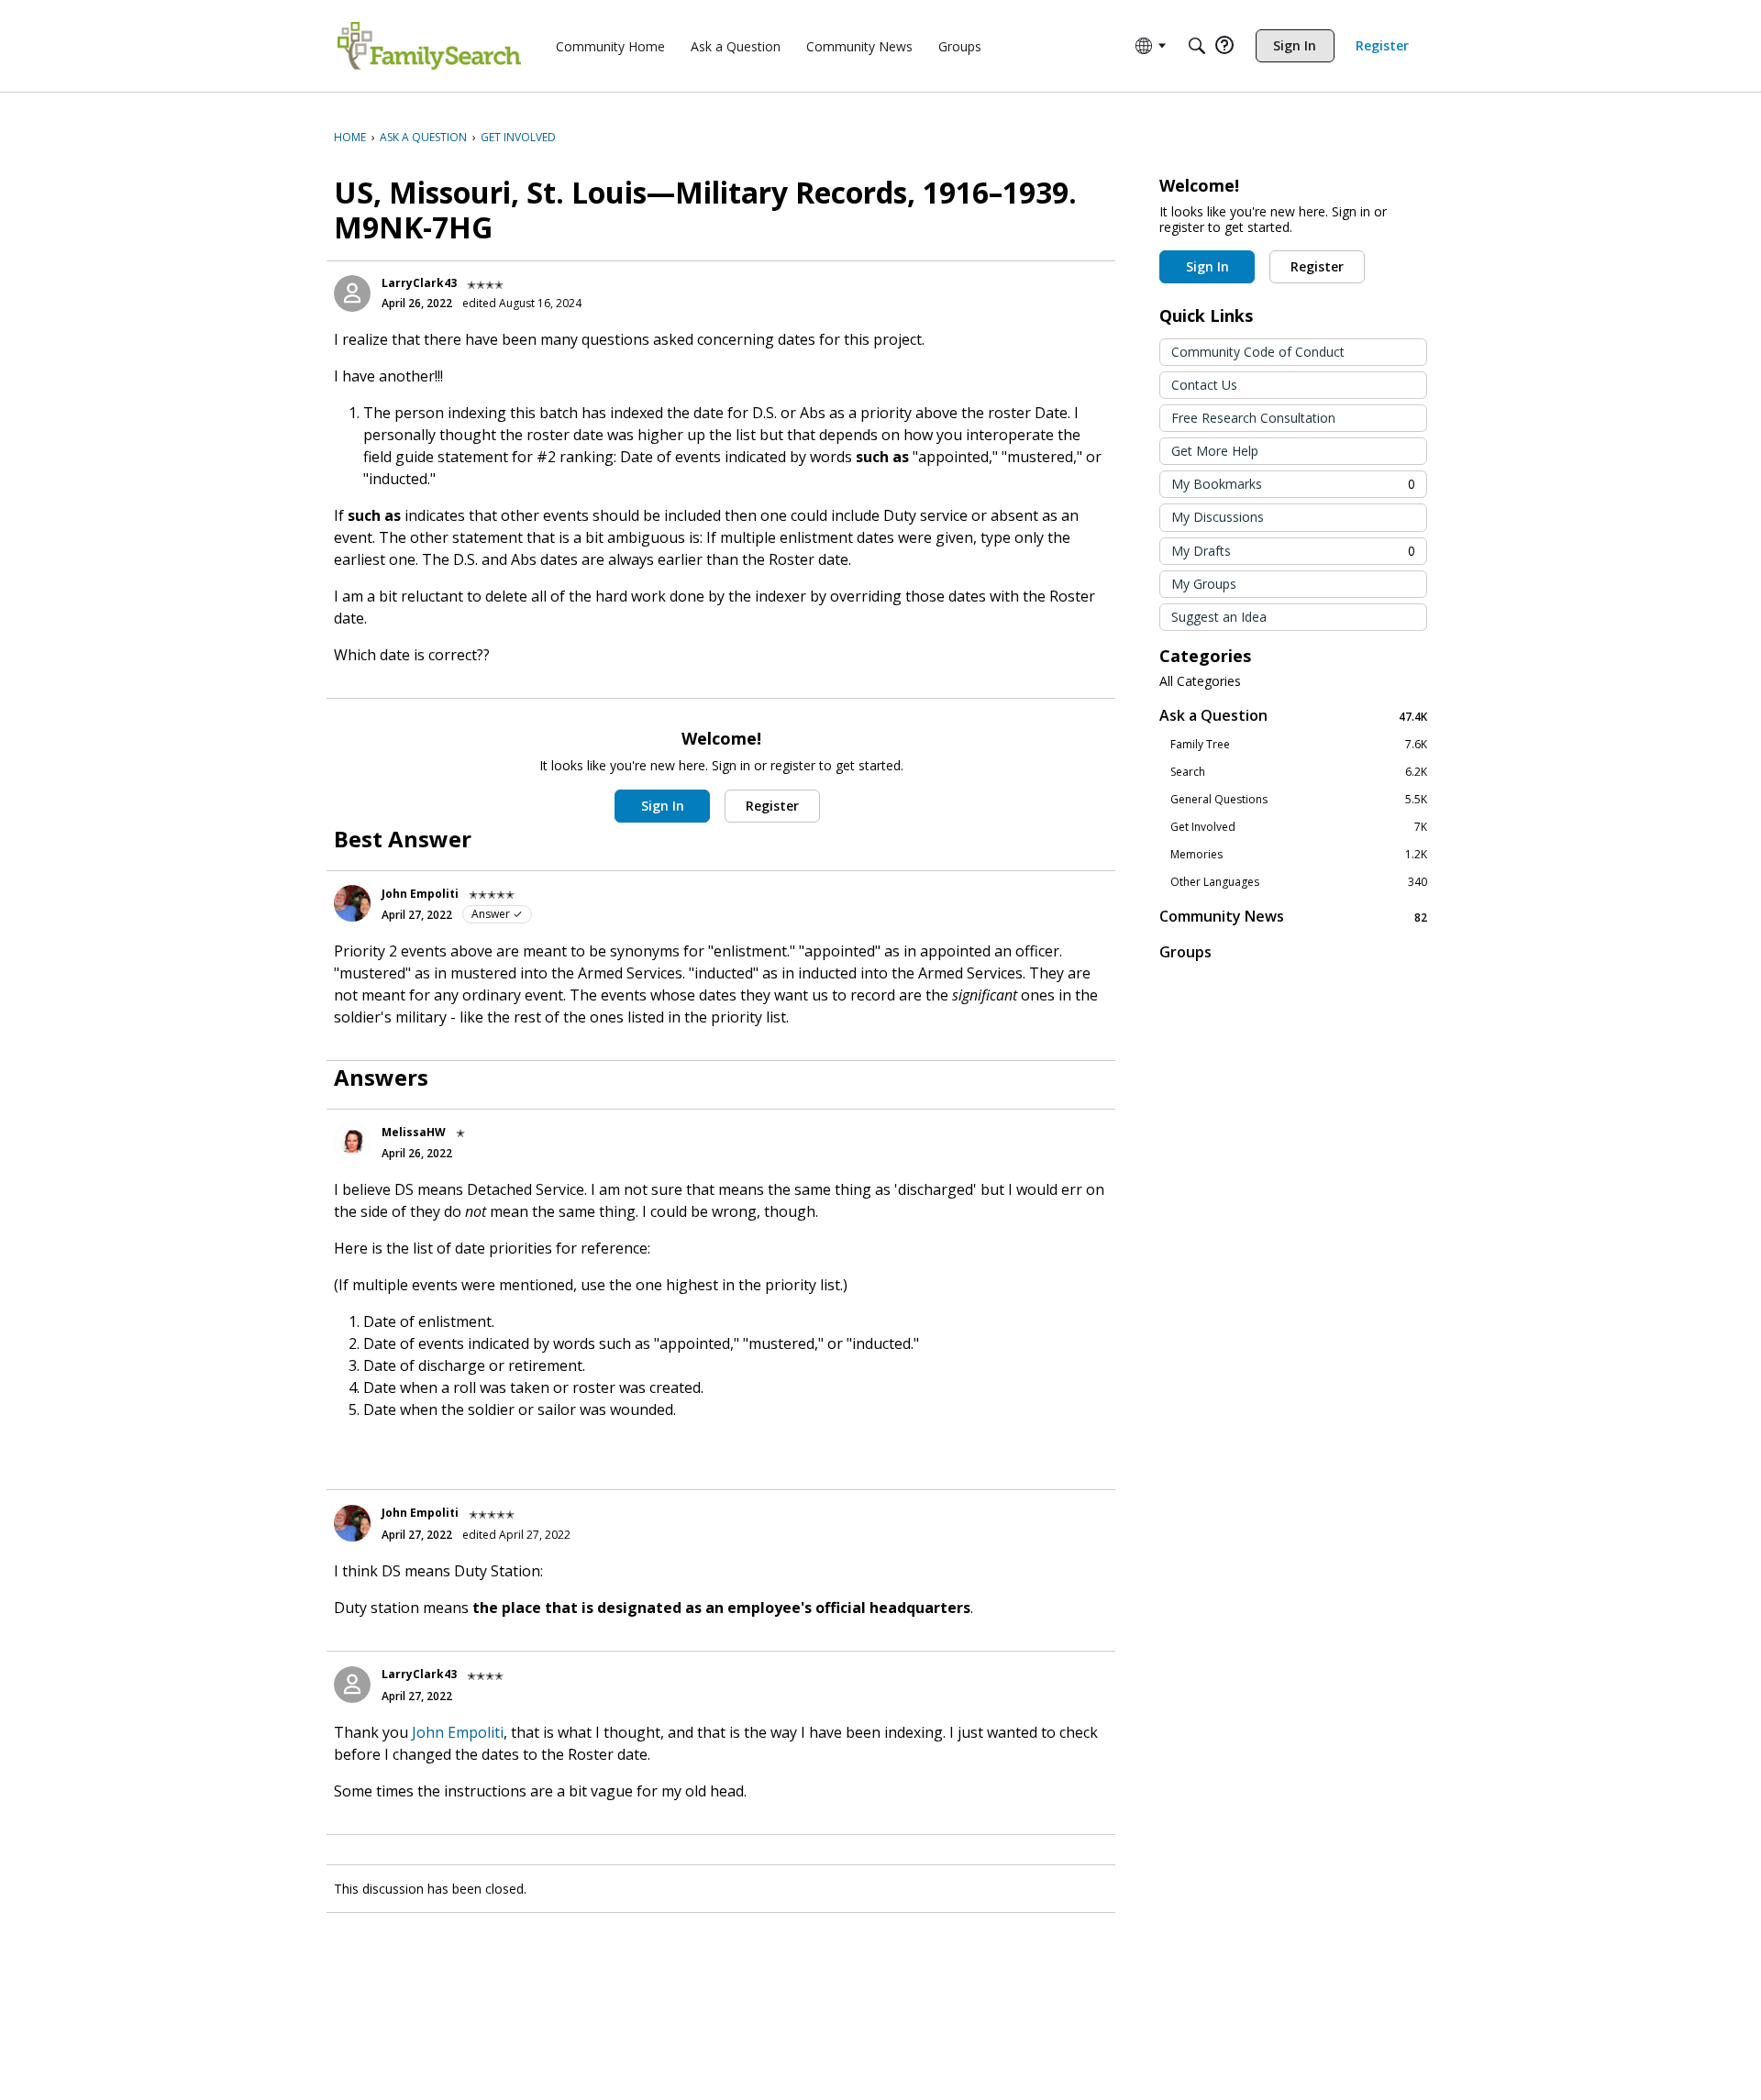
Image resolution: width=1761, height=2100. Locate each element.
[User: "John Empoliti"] (352, 903)
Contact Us (1204, 385)
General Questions (1299, 800)
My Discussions (1218, 517)
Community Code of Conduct (1258, 352)
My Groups (1204, 584)
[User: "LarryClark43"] (352, 293)
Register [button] (772, 806)
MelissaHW (414, 1132)
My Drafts (1293, 551)
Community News (1293, 917)
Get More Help (1215, 451)
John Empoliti (420, 894)
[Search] (1197, 46)
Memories (1299, 855)
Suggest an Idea (1219, 617)
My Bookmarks (1293, 484)
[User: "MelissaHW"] (352, 1142)
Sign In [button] (663, 806)
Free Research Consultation (1253, 418)
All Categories (1200, 681)
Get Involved (1299, 827)
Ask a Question (1293, 716)
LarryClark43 (419, 283)
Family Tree (1299, 745)
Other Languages (1299, 882)
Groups (1185, 952)
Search (1299, 772)
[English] (429, 46)
